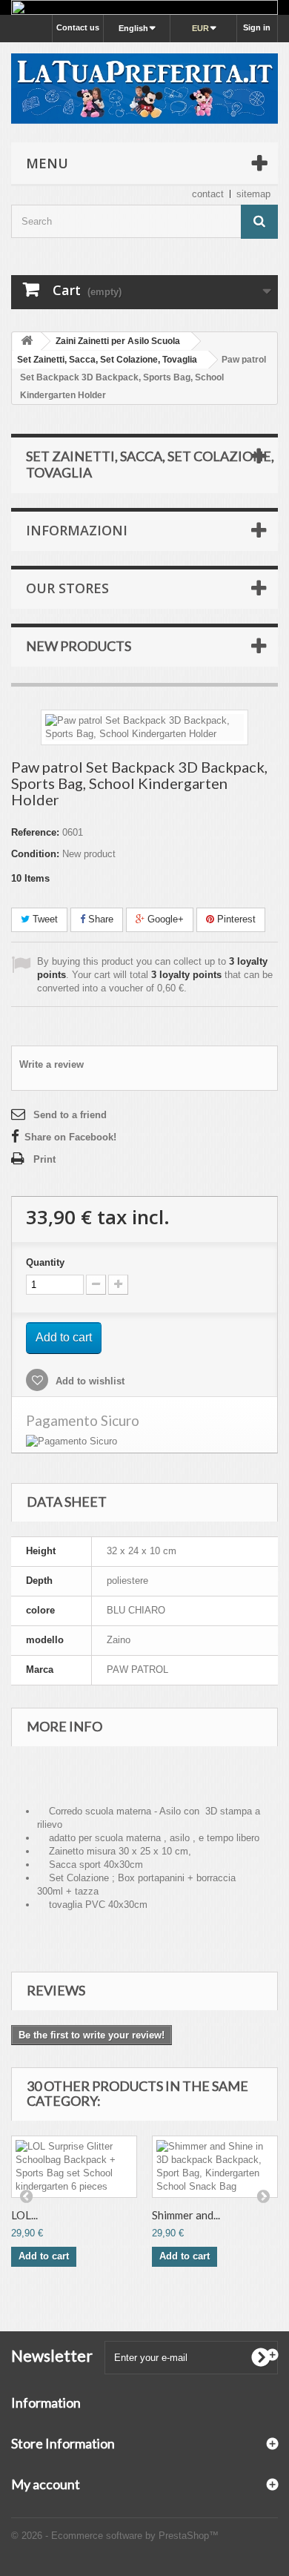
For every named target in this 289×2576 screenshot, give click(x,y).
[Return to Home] (27, 341)
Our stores (67, 588)
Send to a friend (70, 1115)
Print (44, 1159)
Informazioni (77, 530)
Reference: (35, 832)
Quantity (45, 1262)
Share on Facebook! (70, 1137)
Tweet (44, 919)
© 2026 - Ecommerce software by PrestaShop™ (115, 2536)
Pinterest (235, 919)
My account (46, 2484)
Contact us (78, 27)
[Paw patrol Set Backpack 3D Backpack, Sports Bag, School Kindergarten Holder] (144, 727)
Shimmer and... (186, 2215)
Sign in (257, 27)
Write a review (52, 1064)
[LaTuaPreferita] (144, 89)
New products (79, 646)
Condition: (35, 854)
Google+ (164, 919)
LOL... (24, 2215)
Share (99, 919)
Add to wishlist (89, 1381)
